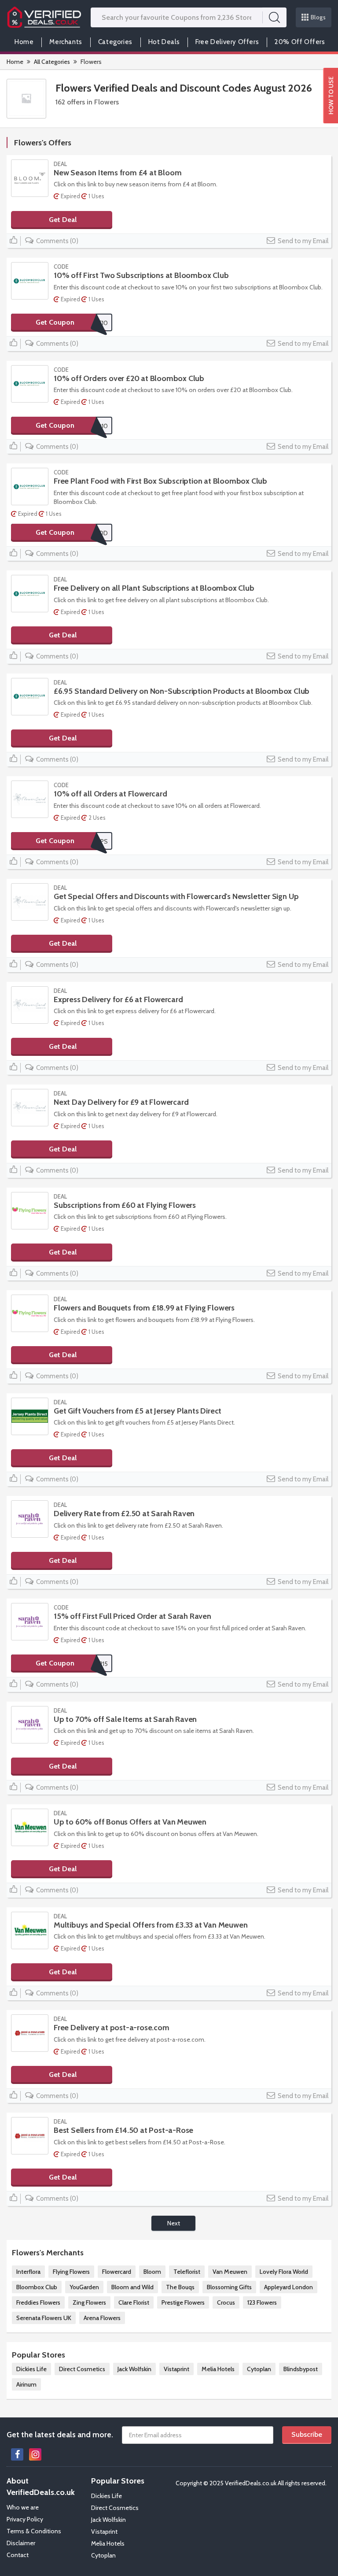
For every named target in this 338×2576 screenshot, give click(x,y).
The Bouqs (180, 2287)
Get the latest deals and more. (60, 2435)
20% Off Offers (300, 42)
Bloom (152, 2272)
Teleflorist (187, 2272)
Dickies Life (31, 2369)
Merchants (66, 42)
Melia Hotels (218, 2369)
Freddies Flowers (38, 2302)
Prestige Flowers (183, 2302)
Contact (18, 2555)
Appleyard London (288, 2287)
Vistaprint (176, 2369)
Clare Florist (134, 2302)
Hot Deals (164, 42)
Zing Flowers (89, 2302)
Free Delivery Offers (227, 42)
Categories (115, 42)
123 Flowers (262, 2302)
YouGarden (84, 2287)
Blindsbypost (301, 2369)
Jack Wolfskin (134, 2369)
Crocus (226, 2302)
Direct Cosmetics (82, 2369)
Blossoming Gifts (229, 2287)
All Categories (52, 62)
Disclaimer (21, 2543)
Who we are (23, 2507)
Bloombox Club (37, 2287)
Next (174, 2223)
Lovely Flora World (284, 2272)
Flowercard (117, 2272)
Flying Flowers (71, 2272)
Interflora (28, 2272)
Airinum (26, 2384)
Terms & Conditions (34, 2531)
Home (24, 42)
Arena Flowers (102, 2318)
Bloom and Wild (132, 2287)
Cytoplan (259, 2369)
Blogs (318, 17)
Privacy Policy (25, 2519)
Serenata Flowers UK (44, 2318)
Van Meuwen (230, 2272)
